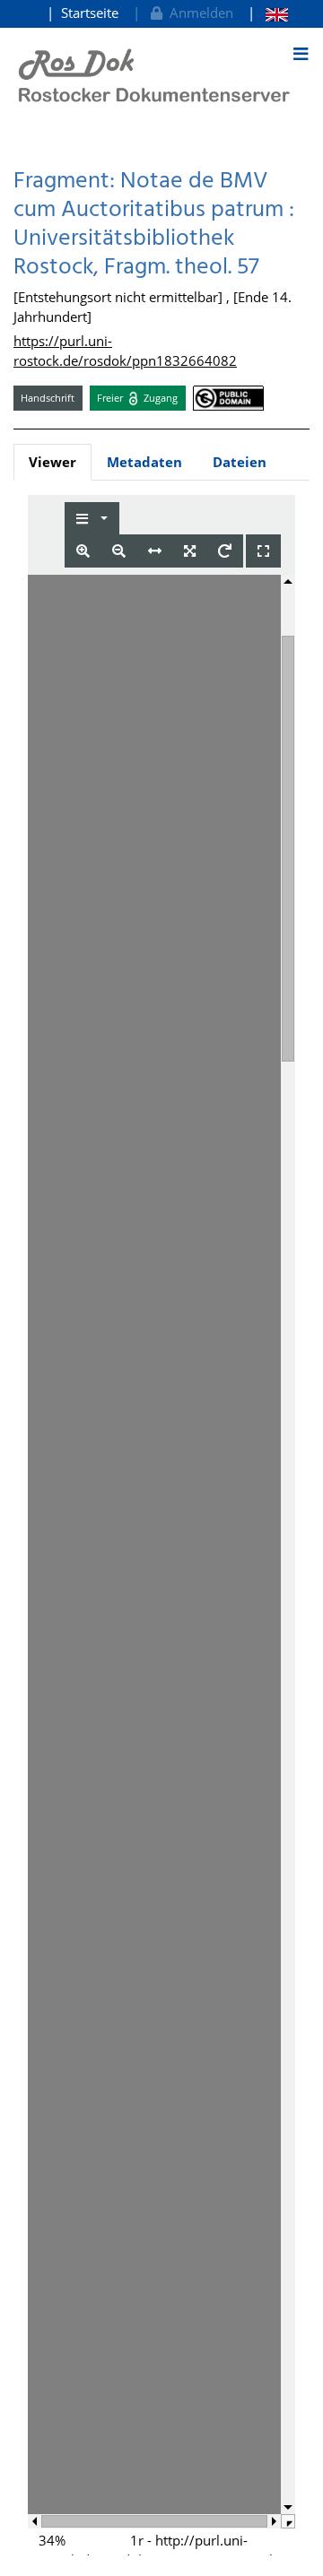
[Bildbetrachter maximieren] (263, 551)
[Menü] (301, 54)
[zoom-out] (119, 551)
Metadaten (144, 462)
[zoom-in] (83, 551)
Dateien (240, 462)
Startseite (90, 13)
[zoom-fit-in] (190, 551)
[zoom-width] (155, 551)
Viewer (52, 462)
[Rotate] (225, 551)
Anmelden (198, 13)
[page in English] (268, 13)
